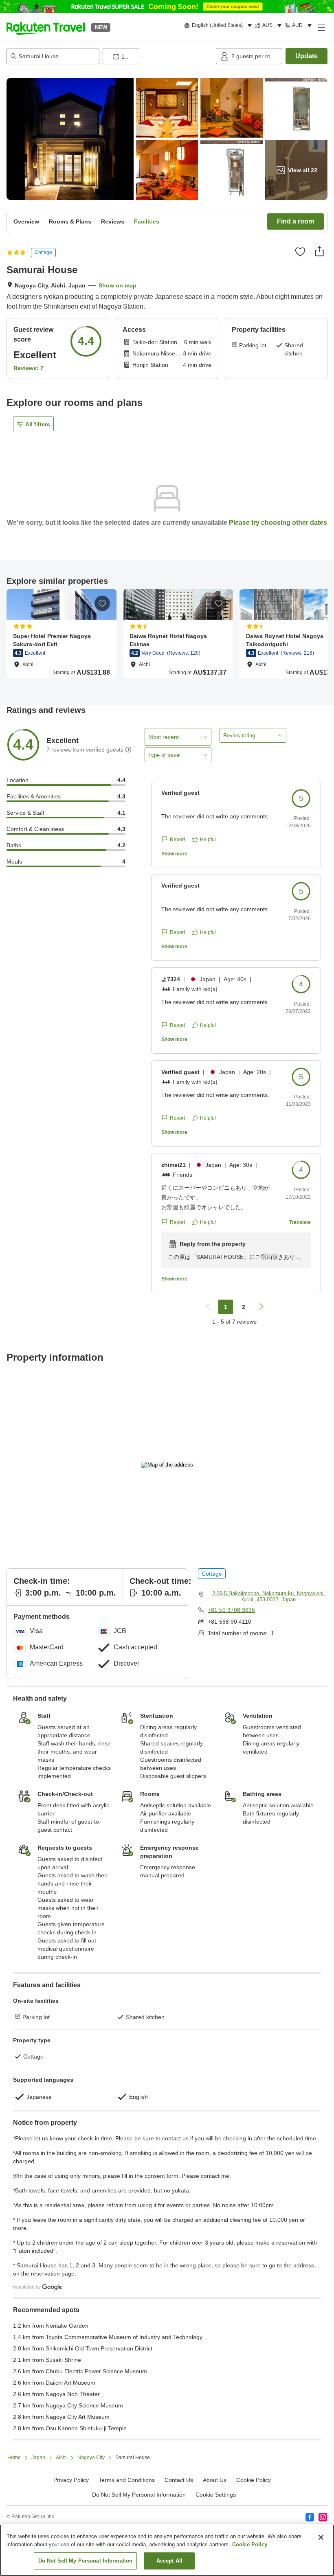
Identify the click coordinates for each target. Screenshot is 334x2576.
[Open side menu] (321, 27)
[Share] (319, 251)
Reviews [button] (113, 221)
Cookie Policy (250, 2544)
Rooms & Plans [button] (70, 221)
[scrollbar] (167, 639)
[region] (167, 2550)
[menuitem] (219, 26)
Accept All (169, 2561)
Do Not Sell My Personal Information (86, 2561)
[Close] (321, 2537)
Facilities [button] (147, 221)
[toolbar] (158, 56)
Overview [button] (26, 221)
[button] (46, 27)
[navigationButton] (208, 1307)
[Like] (300, 252)
